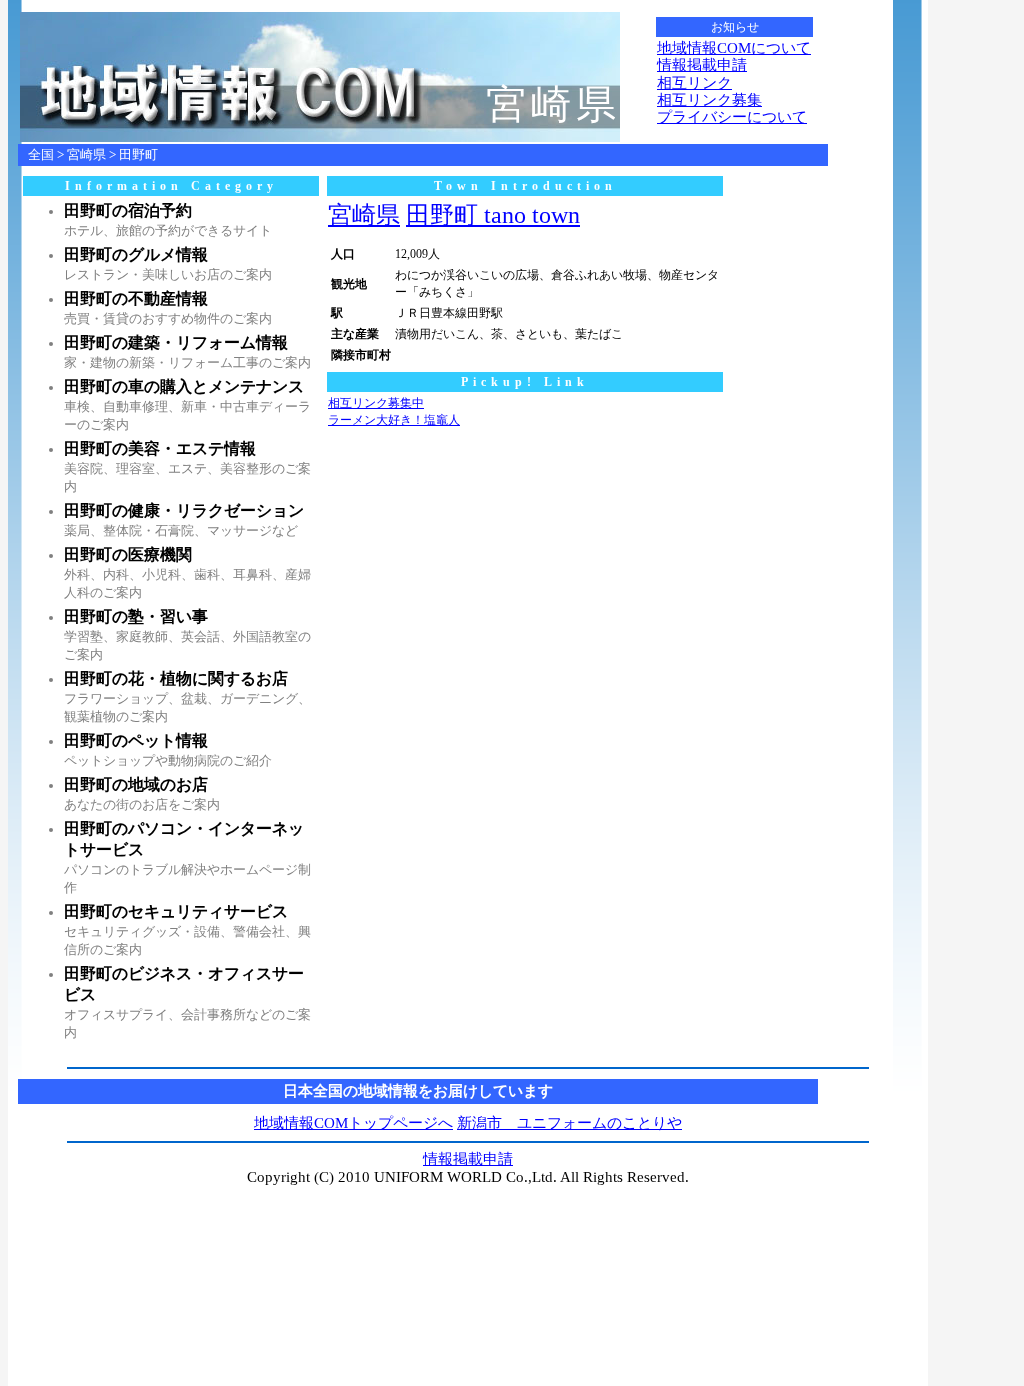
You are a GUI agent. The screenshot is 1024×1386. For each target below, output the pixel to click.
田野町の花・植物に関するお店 (176, 678)
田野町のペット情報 (136, 740)
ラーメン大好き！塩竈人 (394, 420)
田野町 (138, 154)
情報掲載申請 (702, 65)
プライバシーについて (732, 117)
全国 (41, 154)
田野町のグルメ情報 (136, 254)
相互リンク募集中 (376, 403)
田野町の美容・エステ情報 (160, 448)
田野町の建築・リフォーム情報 (176, 342)
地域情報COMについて (734, 48)
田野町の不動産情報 (136, 298)
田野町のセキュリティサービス (176, 911)
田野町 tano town (493, 215)
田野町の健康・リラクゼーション (184, 510)
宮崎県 (86, 154)
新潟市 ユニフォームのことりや (569, 1123)
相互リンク (694, 83)
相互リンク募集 (709, 100)
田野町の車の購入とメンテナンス (184, 386)
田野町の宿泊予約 (128, 210)
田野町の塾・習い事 (136, 616)
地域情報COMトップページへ (353, 1123)
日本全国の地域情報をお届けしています (418, 1091)
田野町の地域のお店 (136, 784)
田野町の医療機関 (128, 554)
